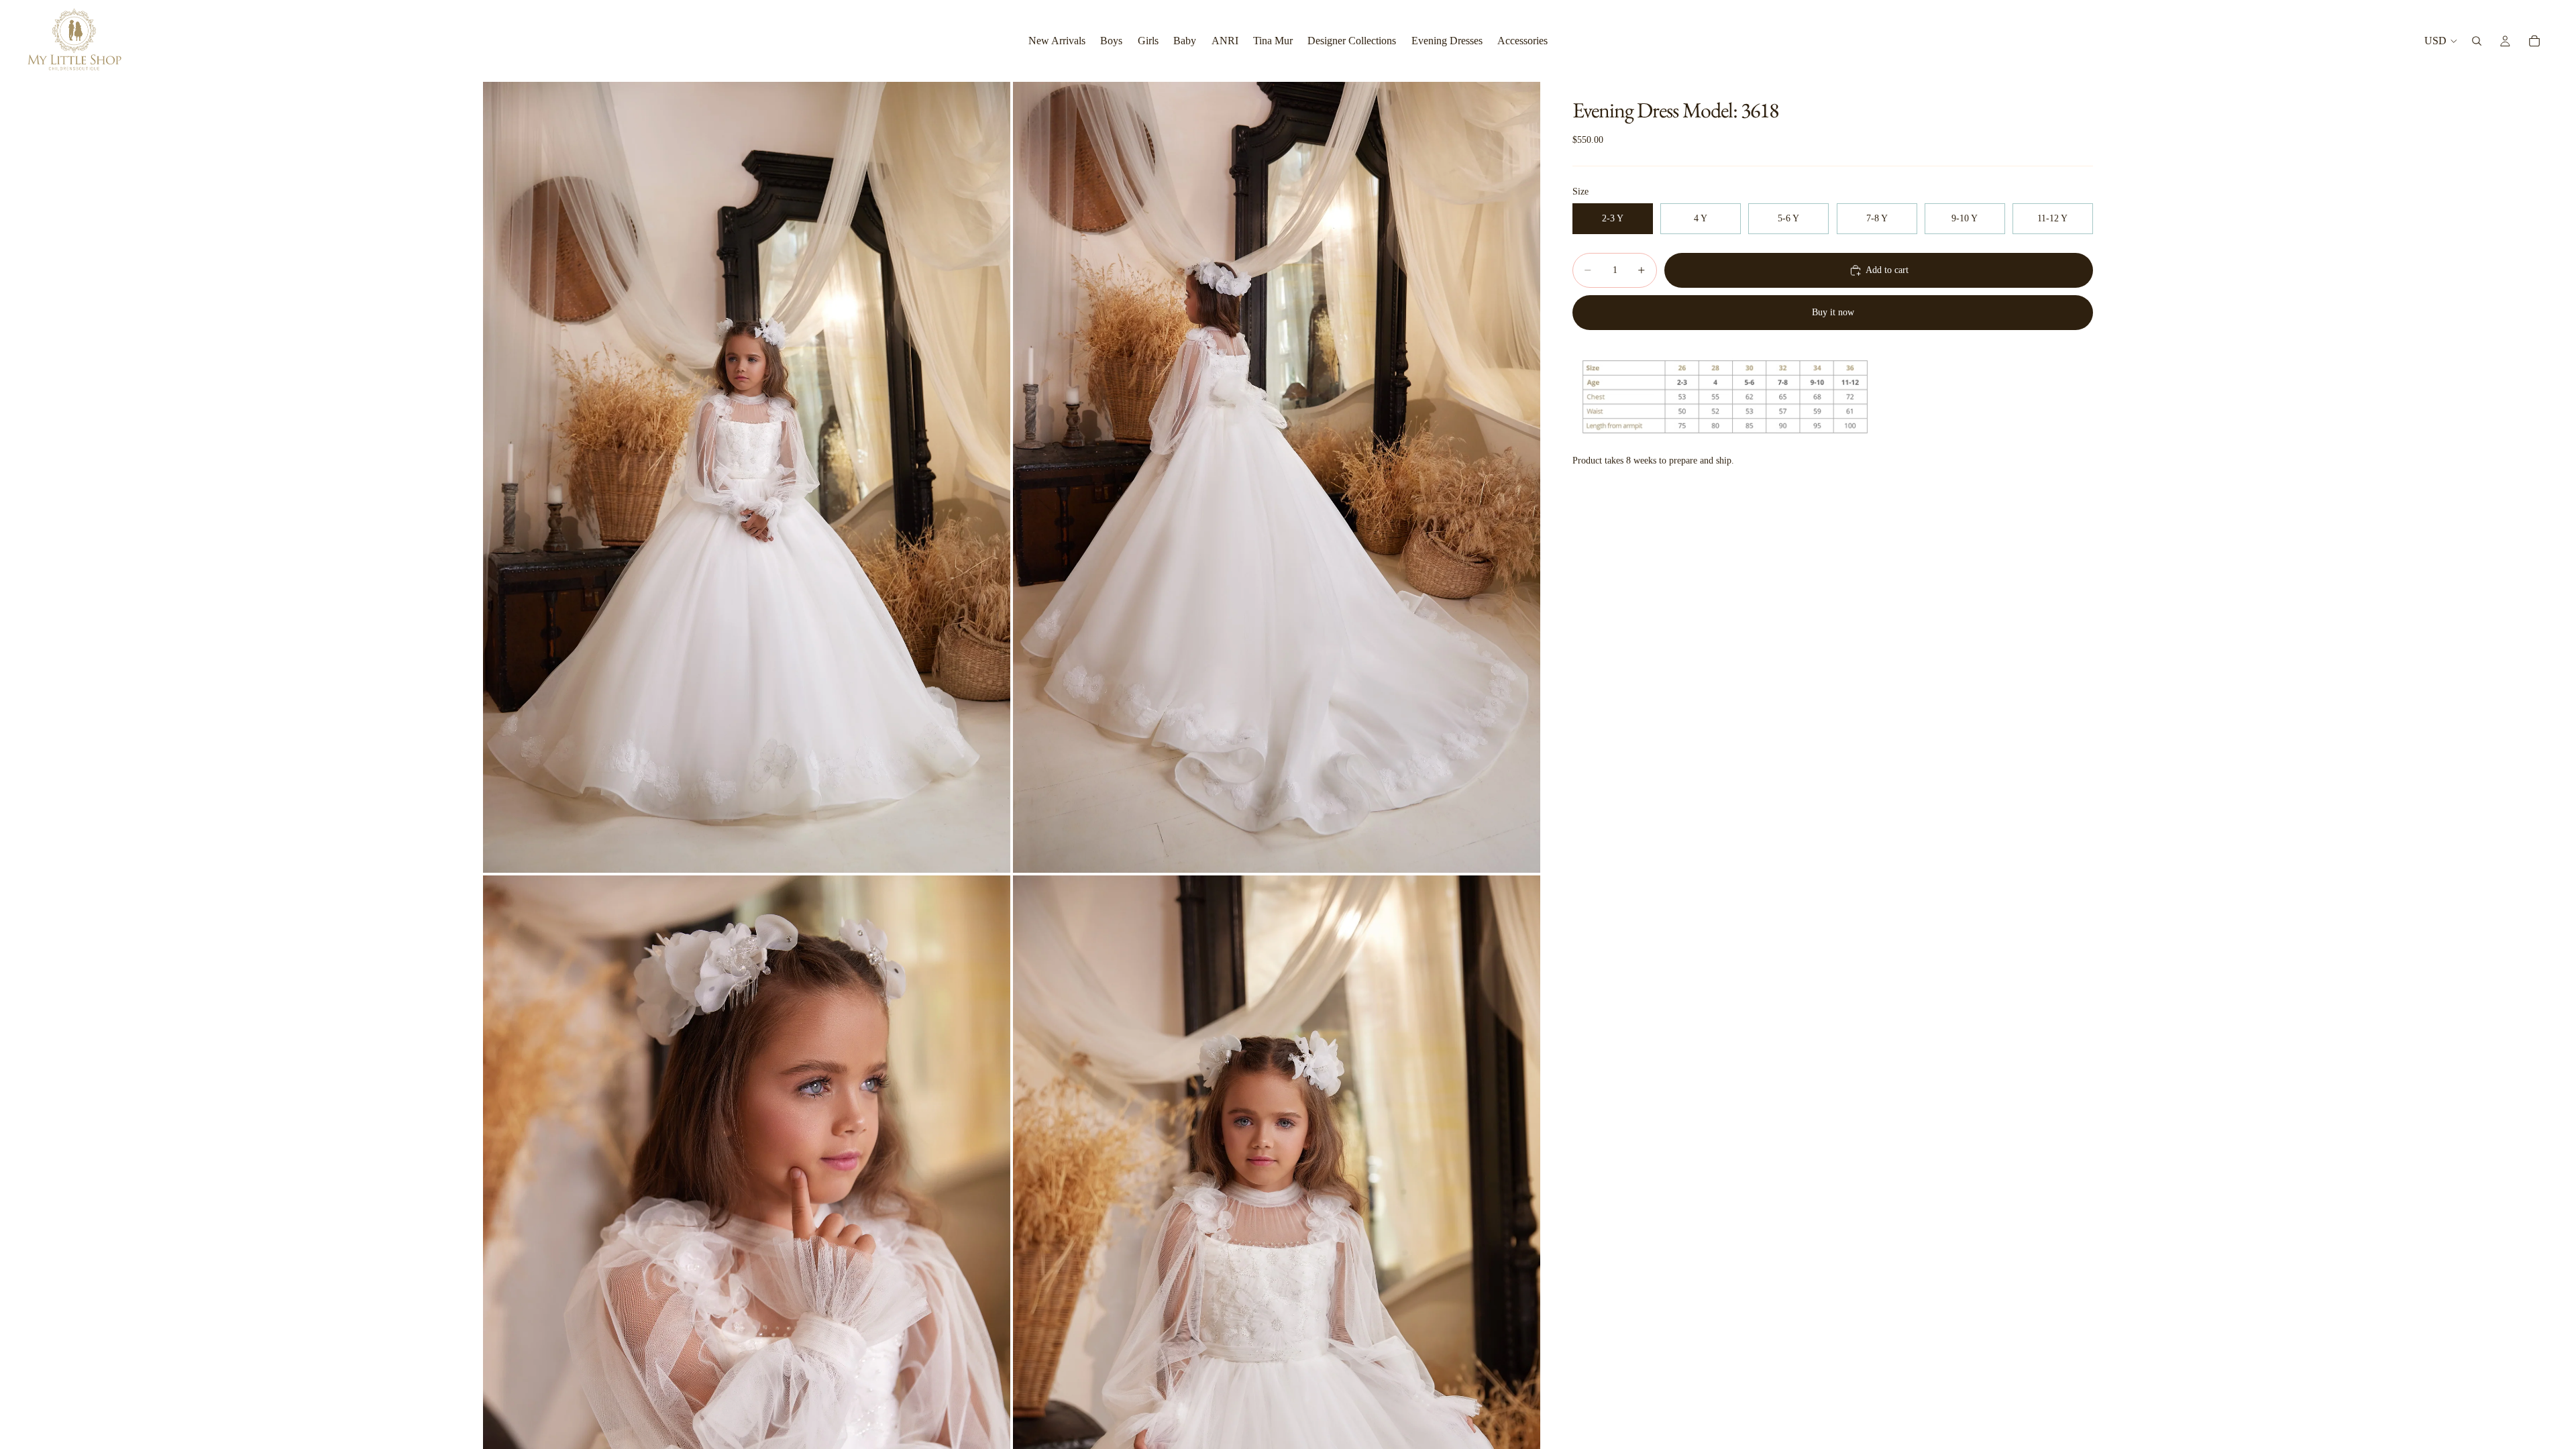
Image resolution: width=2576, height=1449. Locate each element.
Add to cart (1887, 270)
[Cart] (2534, 41)
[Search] (2477, 41)
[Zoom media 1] (747, 477)
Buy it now (1833, 312)
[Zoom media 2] (1277, 477)
